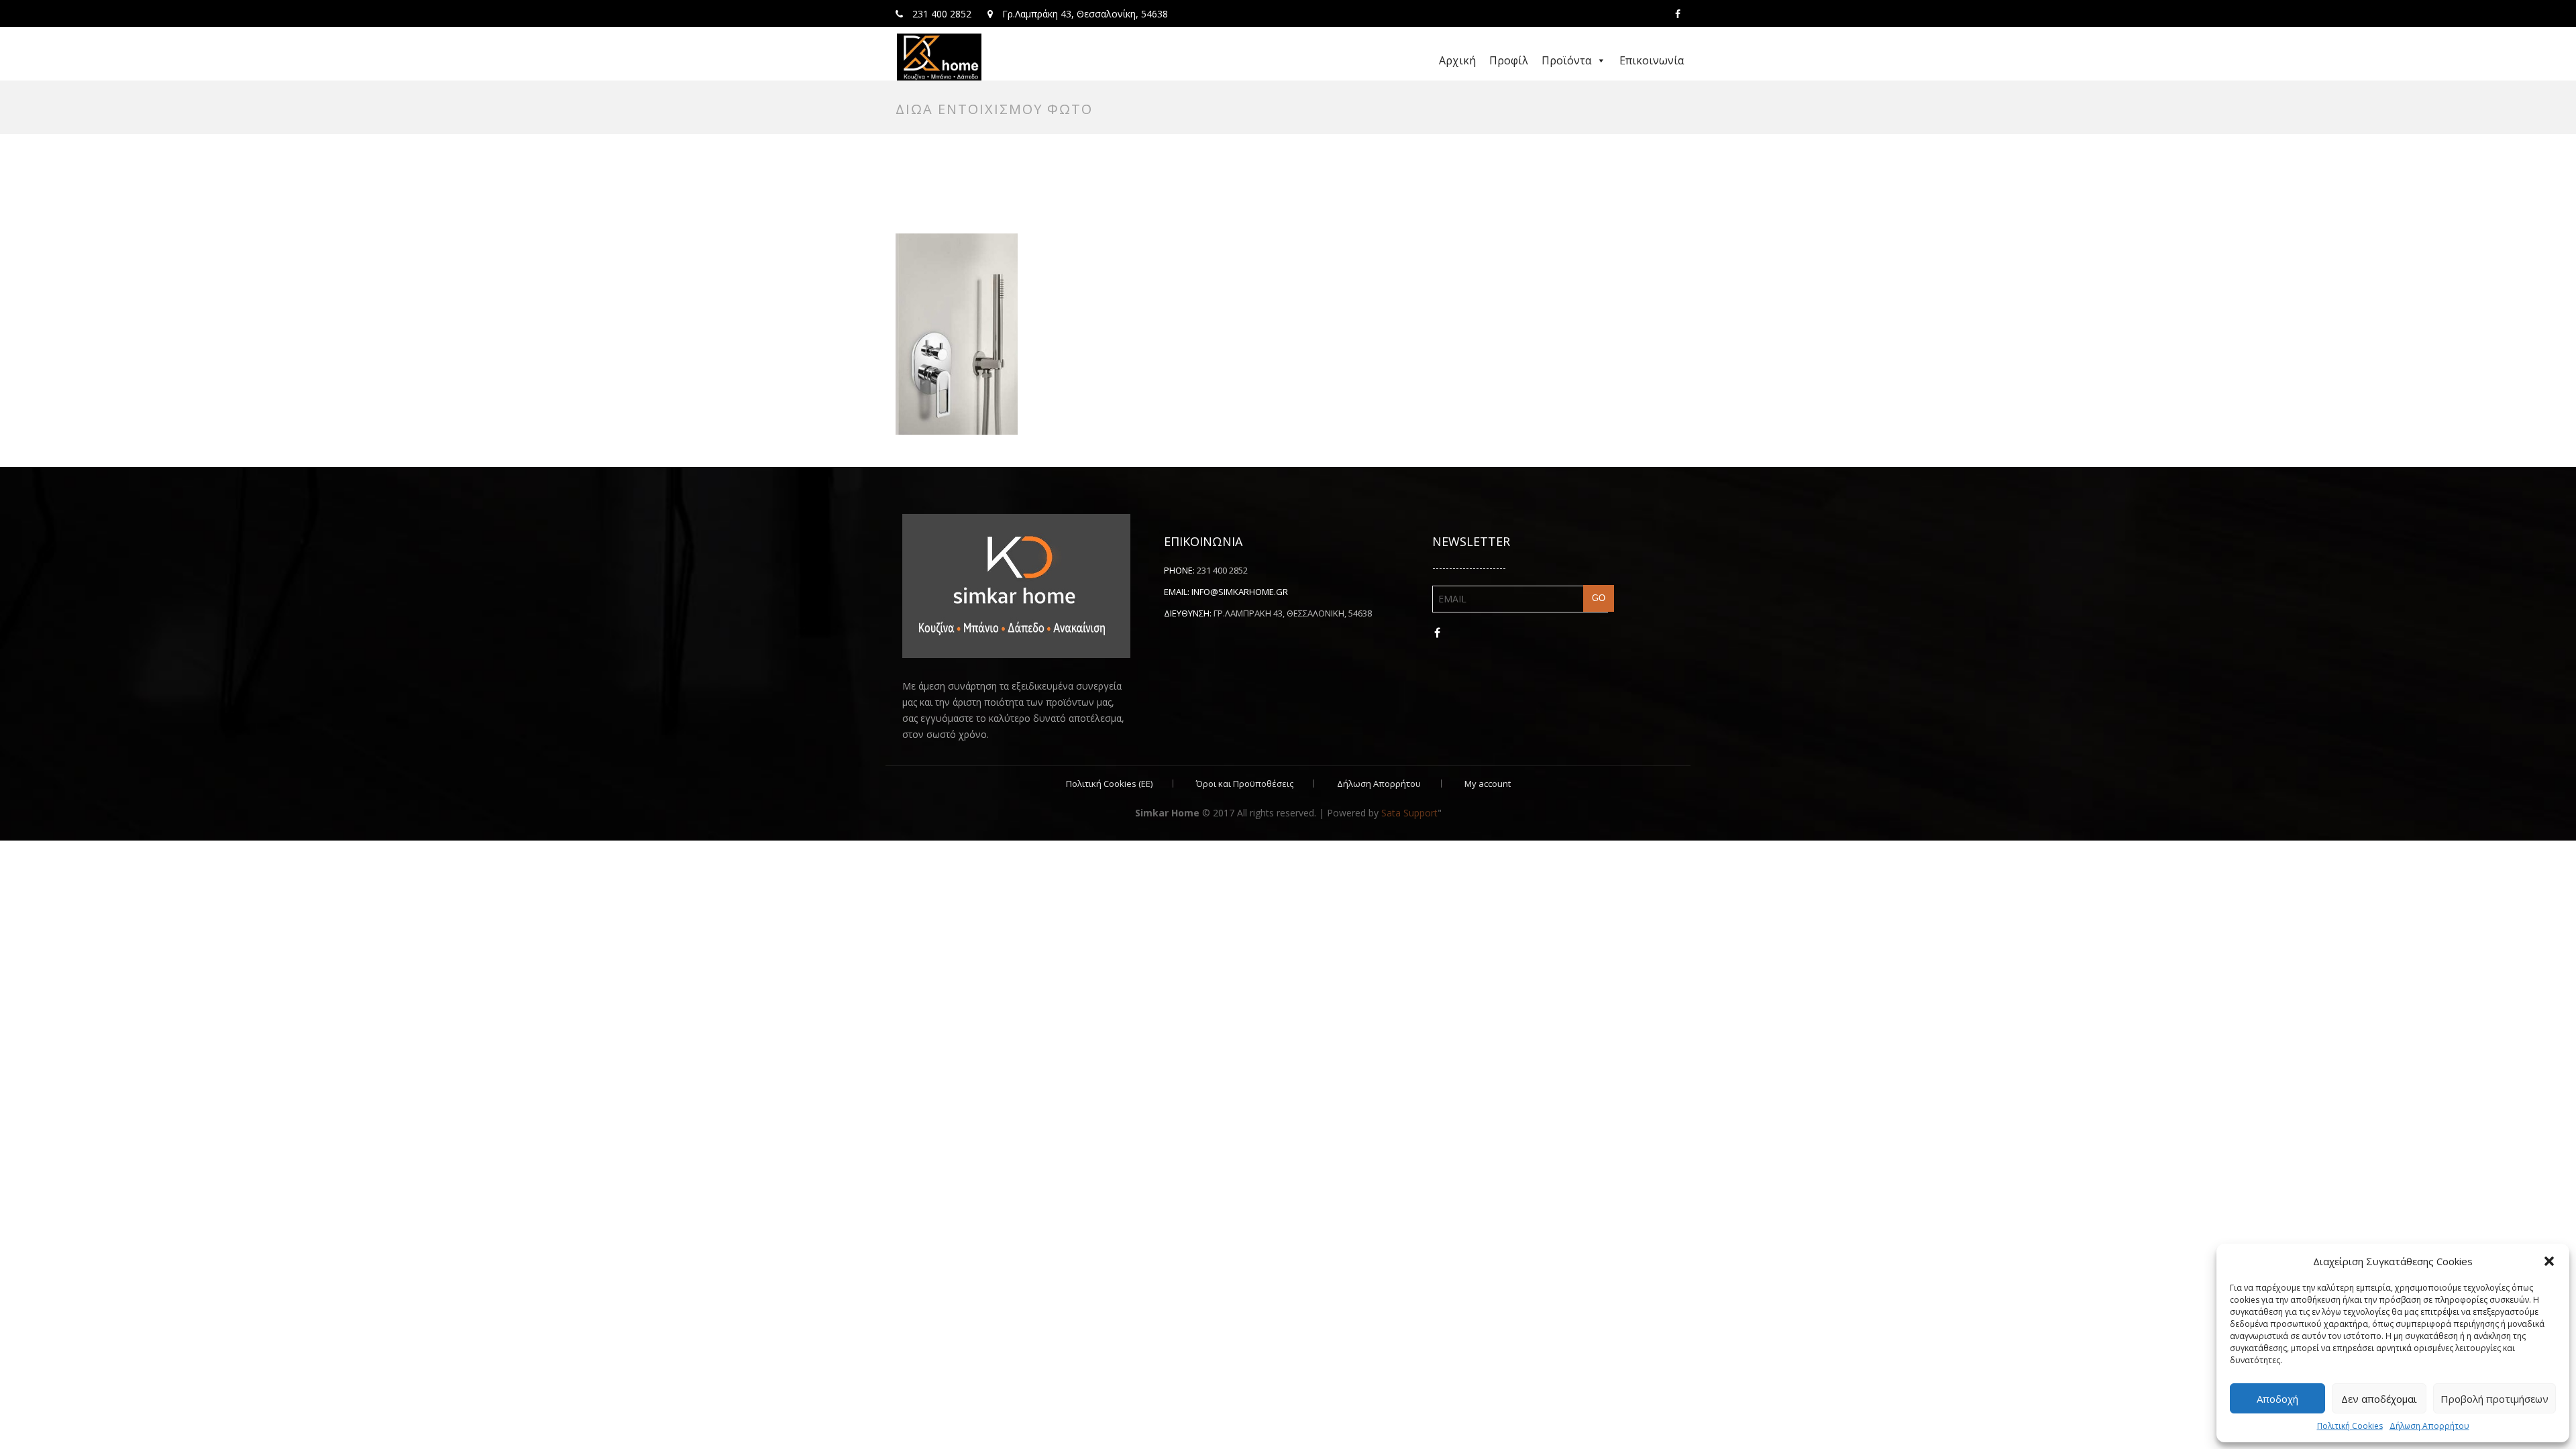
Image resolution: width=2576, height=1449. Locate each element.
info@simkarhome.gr (1240, 592)
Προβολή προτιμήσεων (2494, 1399)
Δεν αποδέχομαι (2379, 1399)
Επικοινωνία (1652, 60)
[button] (2549, 1261)
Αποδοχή (2277, 1399)
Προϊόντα (1566, 60)
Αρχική (1457, 60)
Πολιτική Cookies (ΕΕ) (1109, 784)
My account (1488, 784)
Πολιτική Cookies (2350, 1426)
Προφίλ (1509, 60)
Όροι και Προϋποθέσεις (1245, 784)
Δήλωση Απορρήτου (2429, 1426)
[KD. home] (939, 57)
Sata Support (1409, 813)
